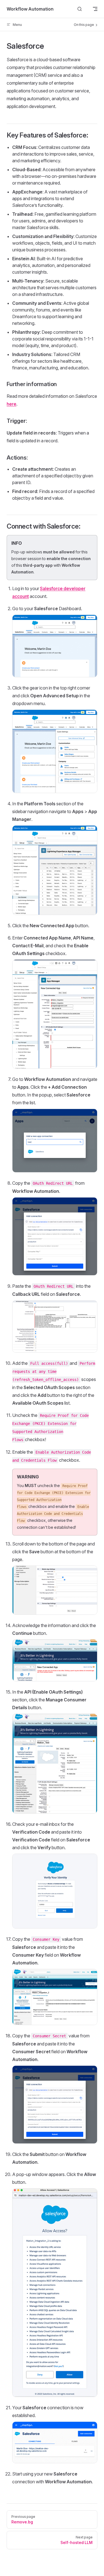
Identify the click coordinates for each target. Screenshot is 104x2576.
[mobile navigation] (95, 9)
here (12, 404)
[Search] (80, 9)
